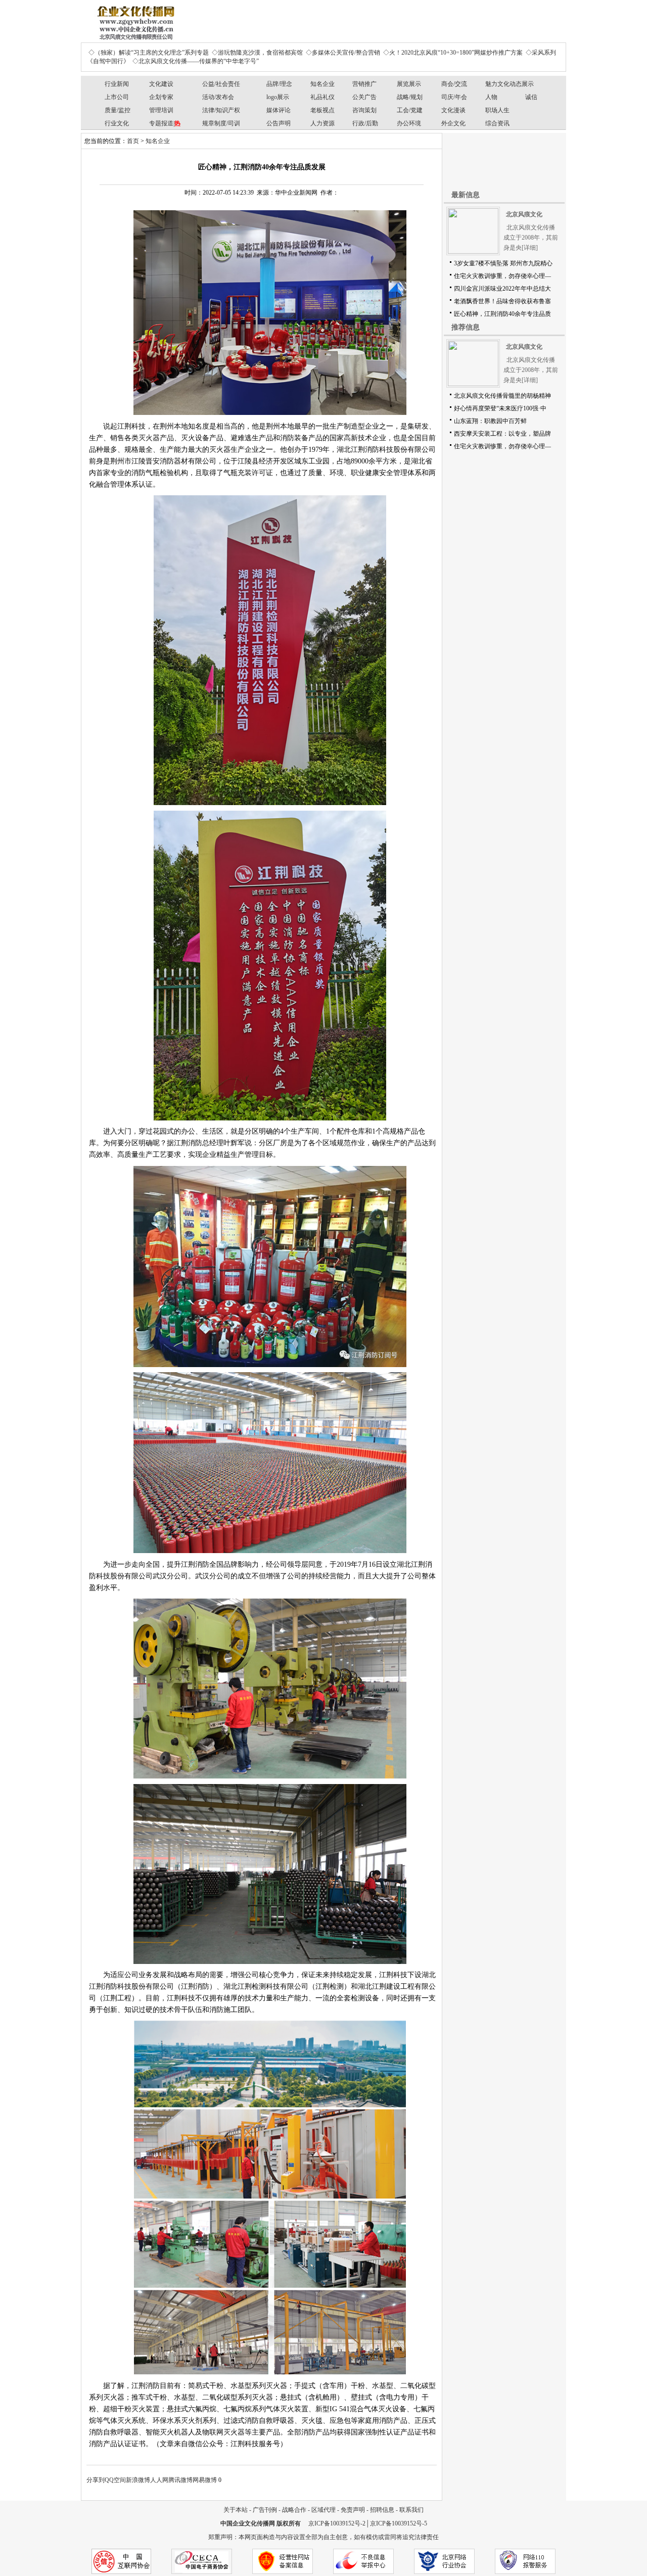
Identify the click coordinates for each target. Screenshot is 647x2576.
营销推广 (364, 84)
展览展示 (409, 84)
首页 (133, 141)
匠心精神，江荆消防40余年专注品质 (502, 314)
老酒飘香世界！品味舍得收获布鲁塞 (502, 301)
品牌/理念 (279, 84)
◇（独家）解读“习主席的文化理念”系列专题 (149, 53)
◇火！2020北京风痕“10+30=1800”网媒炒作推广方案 (453, 53)
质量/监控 (118, 110)
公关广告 (364, 97)
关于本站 (236, 2510)
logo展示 (278, 97)
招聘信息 (382, 2510)
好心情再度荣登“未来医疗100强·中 (500, 408)
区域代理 (323, 2510)
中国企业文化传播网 (248, 2523)
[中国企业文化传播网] (134, 19)
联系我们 (411, 2510)
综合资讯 (497, 123)
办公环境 (409, 123)
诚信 (531, 97)
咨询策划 (364, 110)
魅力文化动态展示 (510, 84)
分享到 (96, 2480)
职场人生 (497, 110)
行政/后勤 (365, 123)
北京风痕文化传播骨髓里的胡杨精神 (502, 396)
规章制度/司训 (221, 123)
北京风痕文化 (524, 214)
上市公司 (117, 97)
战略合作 (294, 2510)
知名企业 (322, 84)
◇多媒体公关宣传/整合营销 (343, 53)
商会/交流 (454, 84)
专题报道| (165, 123)
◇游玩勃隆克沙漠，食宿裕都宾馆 (257, 53)
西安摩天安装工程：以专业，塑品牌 (502, 434)
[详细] (530, 248)
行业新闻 (117, 84)
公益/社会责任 (221, 84)
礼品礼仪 (322, 97)
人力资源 (322, 123)
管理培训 (161, 110)
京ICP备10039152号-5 (399, 2523)
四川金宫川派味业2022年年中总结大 (502, 289)
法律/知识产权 (221, 110)
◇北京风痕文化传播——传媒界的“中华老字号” (196, 61)
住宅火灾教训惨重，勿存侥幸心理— (502, 276)
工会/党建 (410, 110)
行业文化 (117, 123)
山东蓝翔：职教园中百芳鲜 (490, 421)
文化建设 (161, 84)
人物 (491, 97)
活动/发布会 (218, 97)
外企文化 (453, 123)
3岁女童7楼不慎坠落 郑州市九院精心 (503, 263)
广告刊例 (265, 2510)
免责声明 (353, 2510)
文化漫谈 (453, 110)
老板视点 (322, 110)
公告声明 (279, 123)
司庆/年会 (454, 97)
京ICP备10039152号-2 (337, 2523)
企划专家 (161, 97)
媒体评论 (279, 110)
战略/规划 (410, 97)
